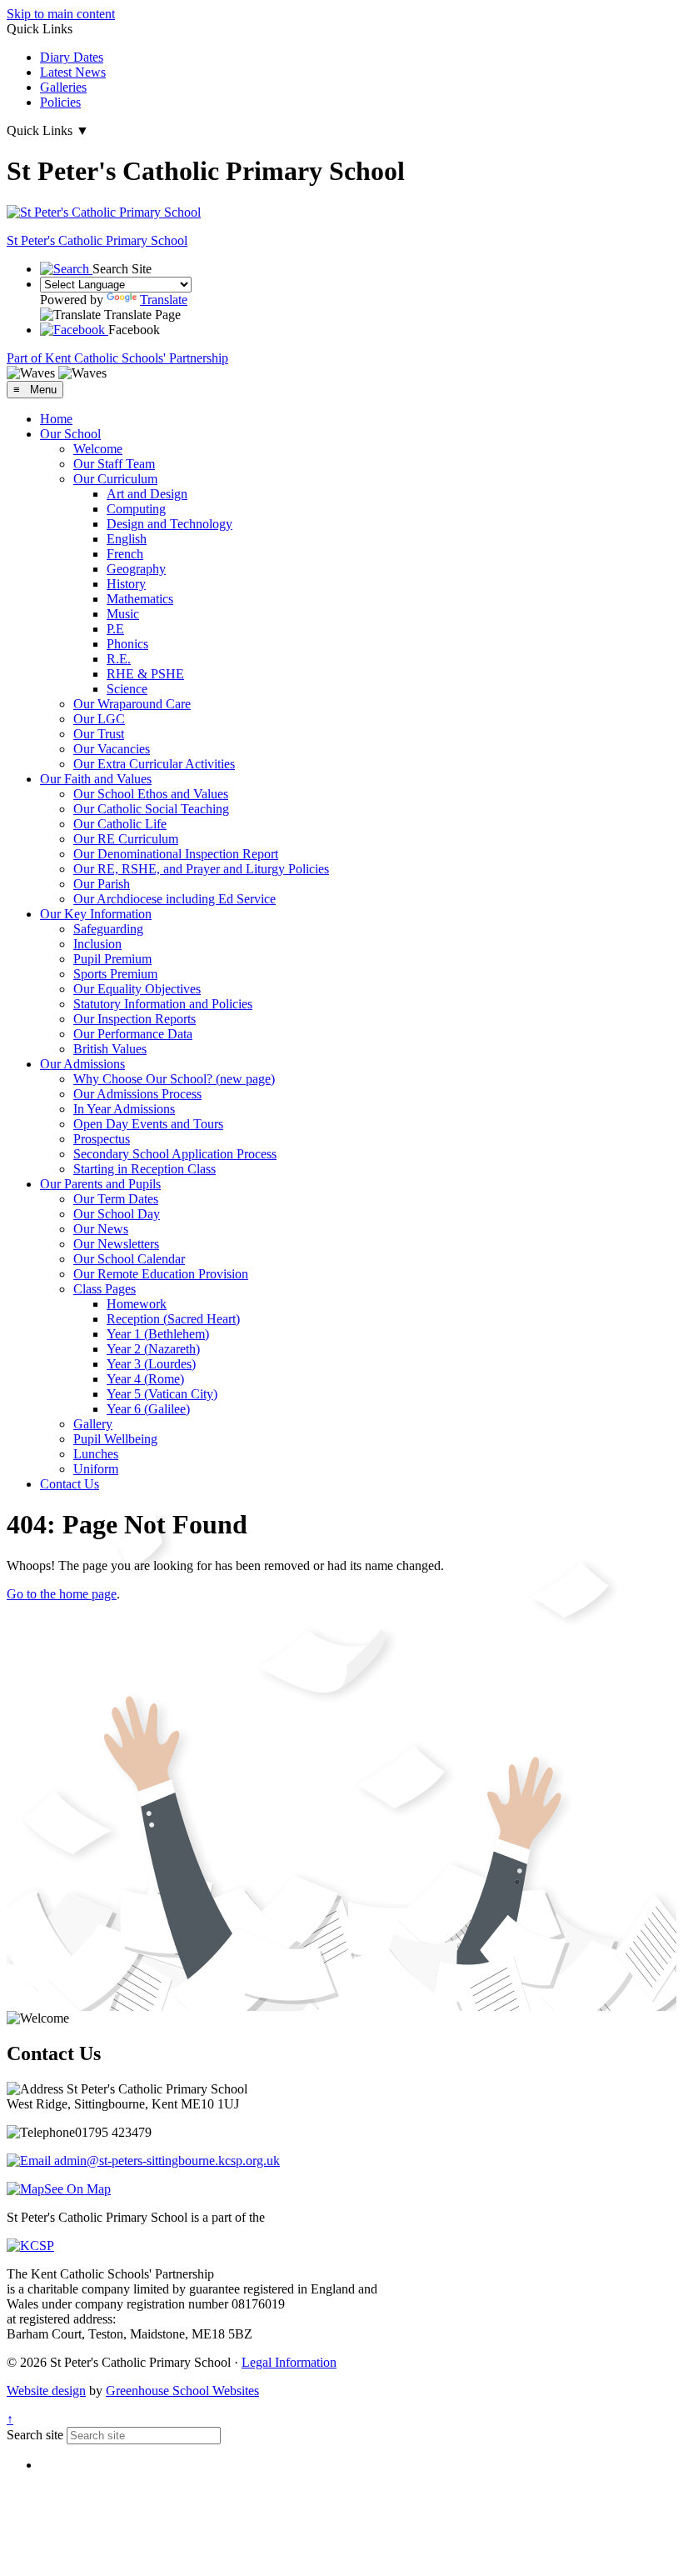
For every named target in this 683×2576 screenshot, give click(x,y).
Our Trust (99, 734)
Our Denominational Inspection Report (176, 854)
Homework (137, 1304)
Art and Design (147, 494)
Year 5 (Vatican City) (162, 1394)
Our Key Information (96, 914)
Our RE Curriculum (126, 839)
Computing (136, 509)
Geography (136, 569)
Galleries (63, 87)
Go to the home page (62, 1594)
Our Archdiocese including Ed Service (174, 899)
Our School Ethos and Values (151, 794)
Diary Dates (72, 57)
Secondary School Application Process (175, 1154)
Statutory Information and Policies (163, 1004)
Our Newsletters (116, 1244)
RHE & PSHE (145, 674)
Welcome (98, 449)
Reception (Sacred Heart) (173, 1319)
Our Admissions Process (137, 1094)
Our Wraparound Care (132, 704)
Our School (70, 434)
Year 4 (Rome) (145, 1379)
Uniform (96, 1469)
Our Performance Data (133, 1034)
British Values (110, 1049)
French (125, 554)
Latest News (73, 72)
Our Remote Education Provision (161, 1274)
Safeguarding (108, 929)
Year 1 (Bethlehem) (158, 1334)
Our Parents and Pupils (100, 1184)
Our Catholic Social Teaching (151, 809)
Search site (35, 2435)
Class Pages (105, 1289)
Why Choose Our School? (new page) (174, 1079)
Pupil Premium (112, 959)
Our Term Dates (116, 1199)
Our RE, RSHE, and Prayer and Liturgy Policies (201, 869)
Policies (60, 102)
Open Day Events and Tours (148, 1124)
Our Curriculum (115, 479)
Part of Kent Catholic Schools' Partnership (117, 358)
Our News (101, 1229)
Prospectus (102, 1139)
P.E (115, 629)
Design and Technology (170, 524)
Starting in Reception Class (145, 1169)
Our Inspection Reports (135, 1019)
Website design (46, 2391)
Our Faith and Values (96, 779)
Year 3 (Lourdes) (151, 1364)
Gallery (93, 1424)
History (126, 584)
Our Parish (102, 884)
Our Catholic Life (120, 824)
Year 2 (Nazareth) (153, 1349)
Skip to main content (61, 14)
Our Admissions (82, 1064)
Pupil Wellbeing (115, 1439)
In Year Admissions (124, 1109)
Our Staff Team (114, 464)
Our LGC (99, 719)
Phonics (127, 644)
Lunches (96, 1454)
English (127, 539)
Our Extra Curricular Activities (154, 764)
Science (127, 689)
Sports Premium (115, 974)
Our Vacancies (112, 749)
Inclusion (97, 944)
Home (56, 419)
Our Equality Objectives (137, 989)
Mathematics (140, 599)
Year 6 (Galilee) (148, 1409)
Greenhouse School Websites (182, 2391)
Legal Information (289, 2362)
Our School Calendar (129, 1259)
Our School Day (117, 1214)
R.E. (119, 659)
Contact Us (70, 1484)
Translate (164, 300)
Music (123, 614)
